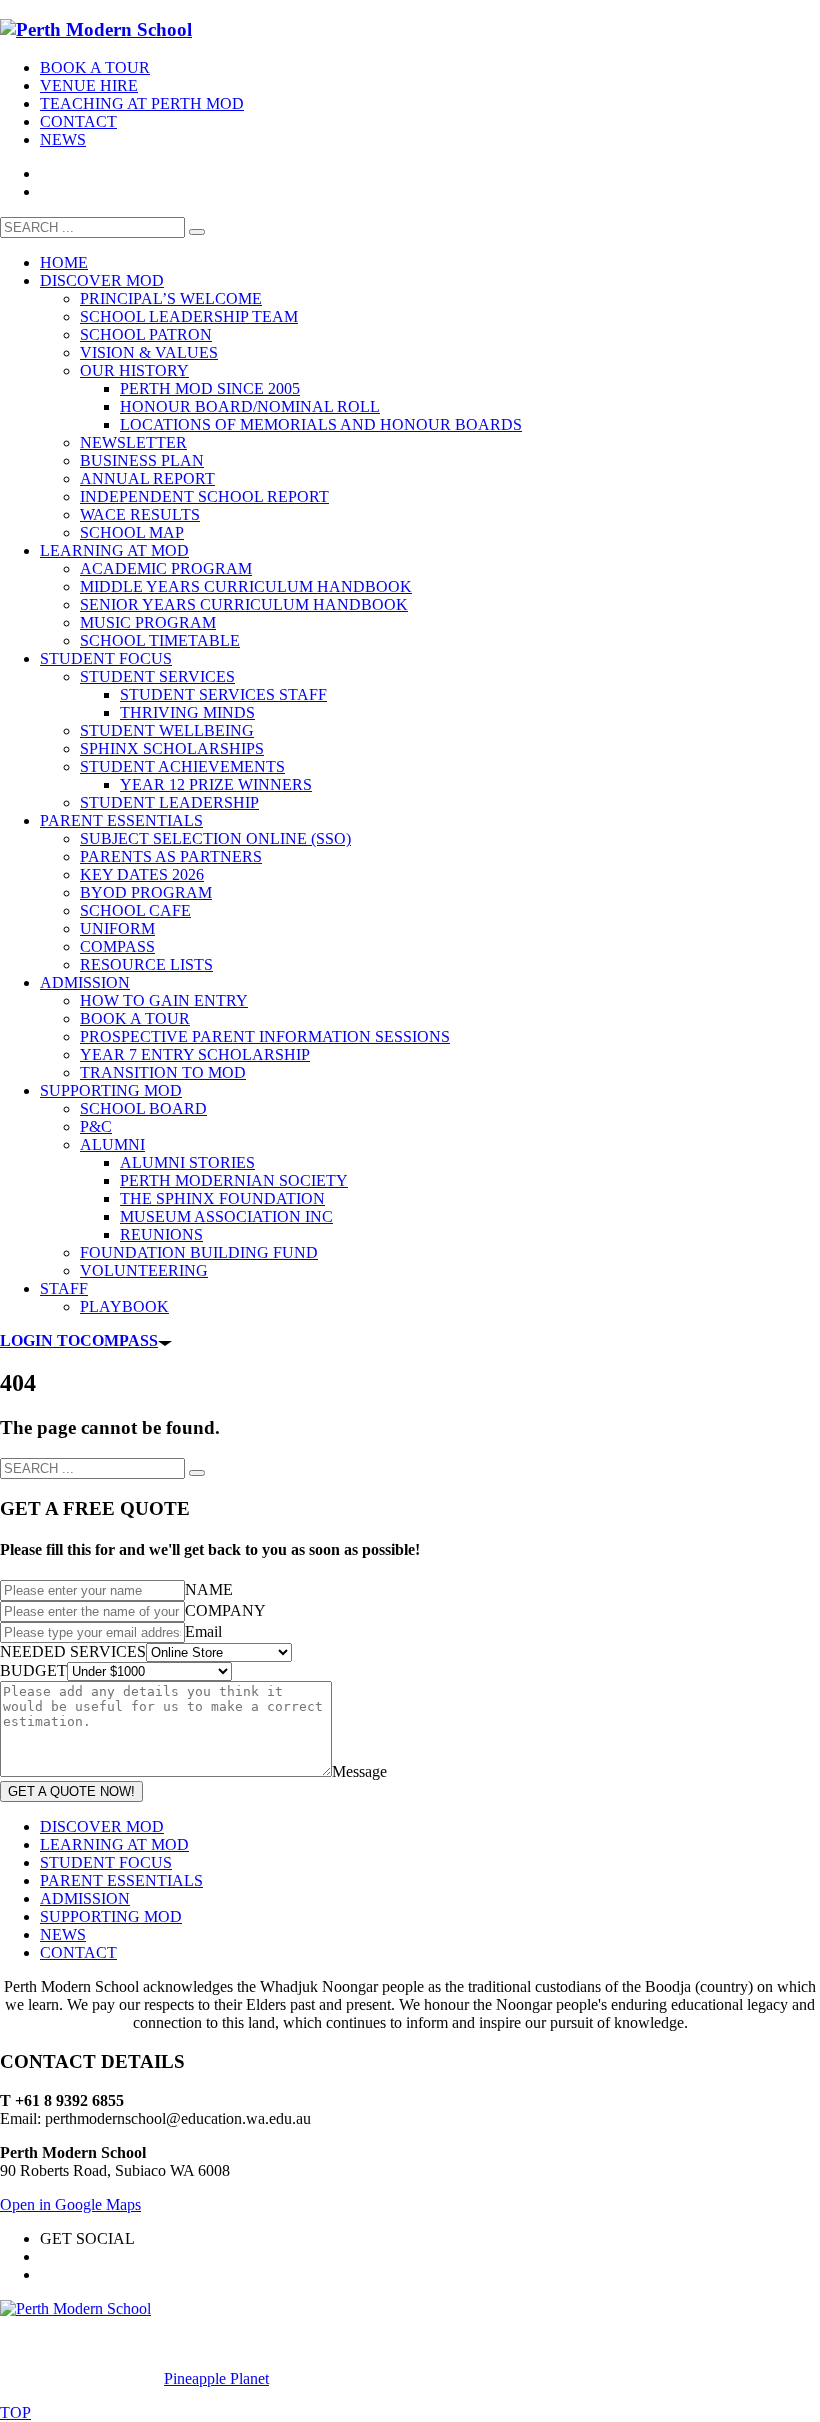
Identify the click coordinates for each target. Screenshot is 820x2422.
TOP (15, 2412)
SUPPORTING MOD (111, 1916)
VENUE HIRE (89, 85)
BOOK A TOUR (95, 67)
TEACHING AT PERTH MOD (142, 103)
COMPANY (225, 1610)
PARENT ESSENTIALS (121, 1880)
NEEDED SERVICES (73, 1651)
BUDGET (33, 1670)
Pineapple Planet (216, 2378)
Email (203, 1631)
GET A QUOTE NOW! (71, 1791)
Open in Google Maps (70, 2204)
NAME (209, 1589)
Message (359, 1771)
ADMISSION (85, 1898)
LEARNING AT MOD (114, 1844)
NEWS (63, 139)
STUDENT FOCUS (106, 1862)
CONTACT (78, 121)
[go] (197, 232)
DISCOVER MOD (102, 1826)
